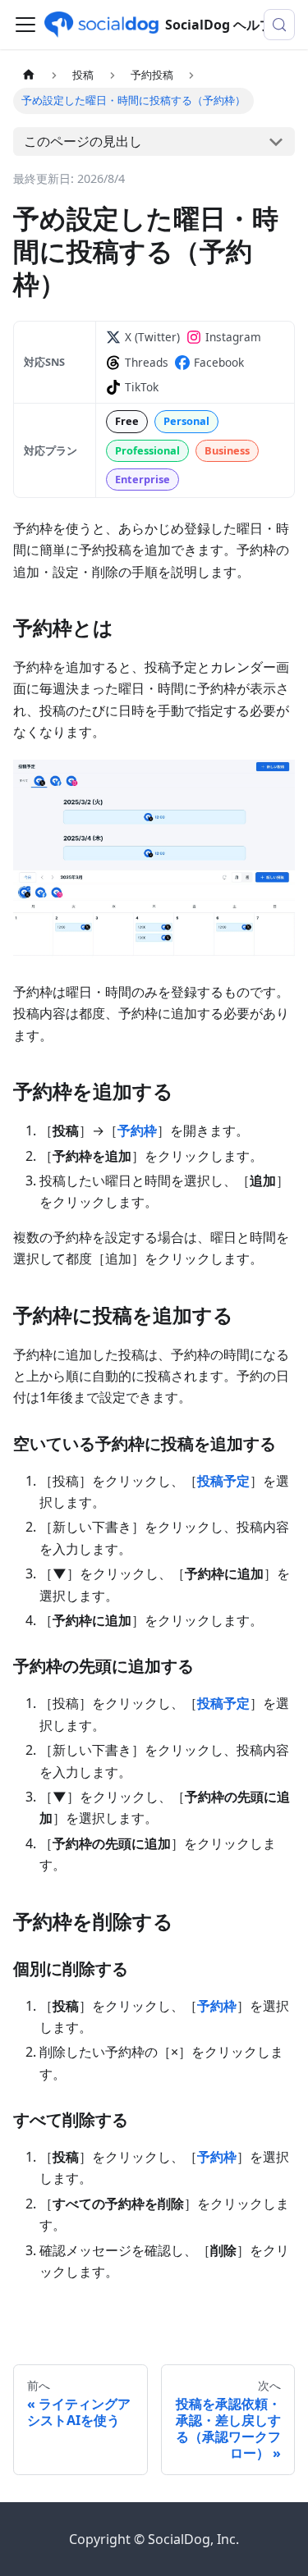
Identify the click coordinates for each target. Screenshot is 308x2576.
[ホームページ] (29, 75)
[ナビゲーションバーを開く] (25, 25)
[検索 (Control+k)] (279, 25)
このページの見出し (83, 141)
